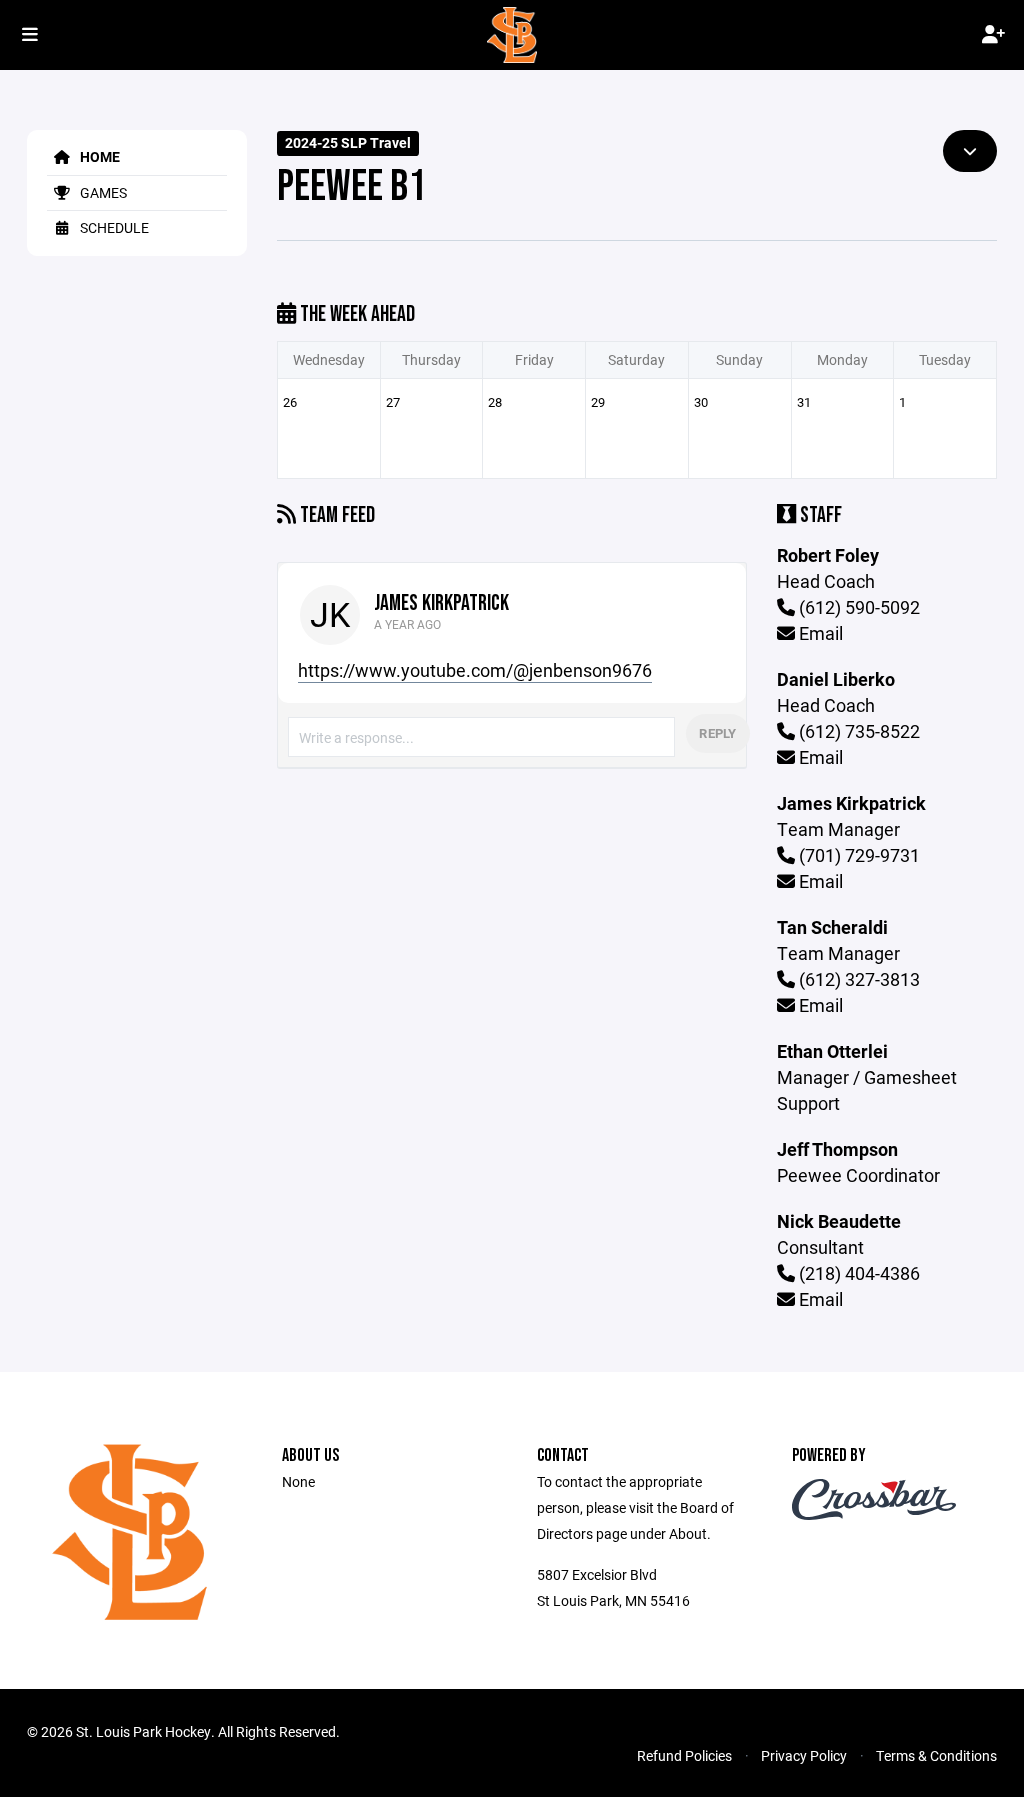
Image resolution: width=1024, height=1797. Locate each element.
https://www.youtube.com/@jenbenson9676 (475, 670)
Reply (717, 733)
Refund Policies (684, 1755)
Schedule (113, 227)
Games (102, 192)
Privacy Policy (804, 1755)
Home (98, 156)
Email (819, 633)
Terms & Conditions (936, 1755)
